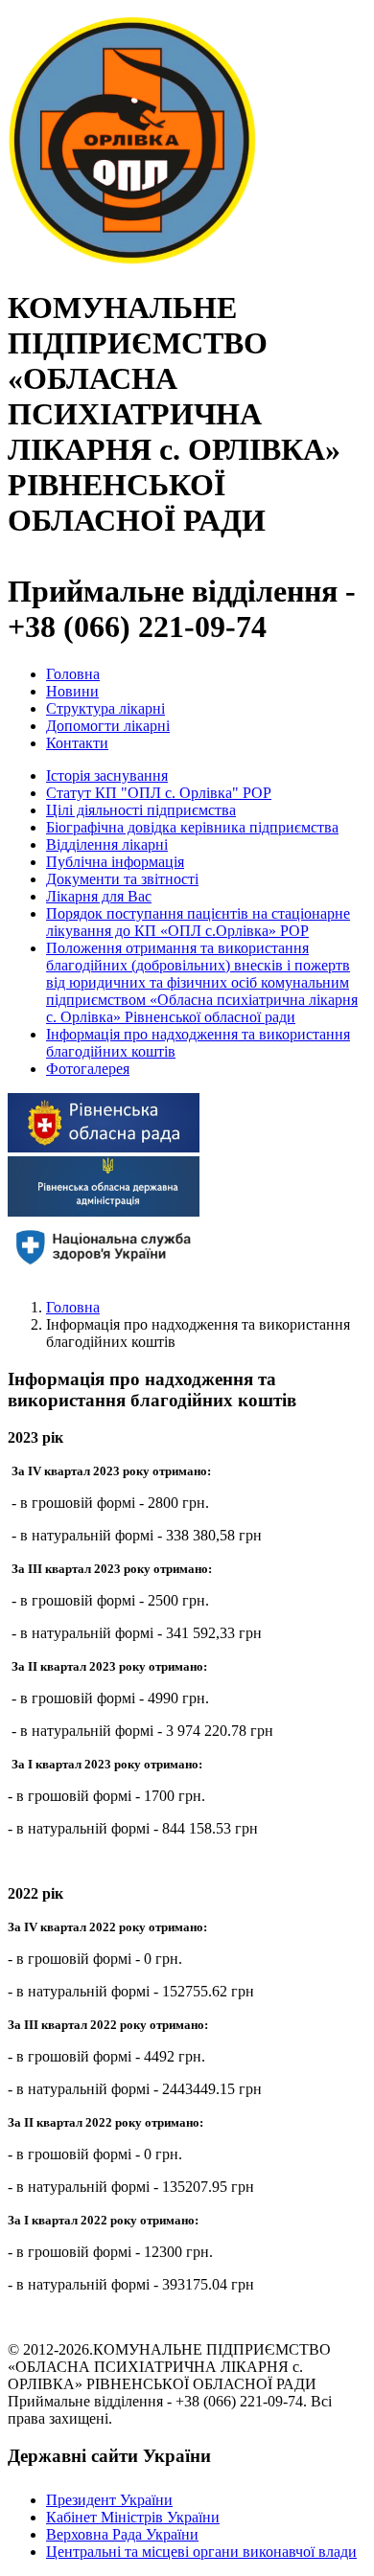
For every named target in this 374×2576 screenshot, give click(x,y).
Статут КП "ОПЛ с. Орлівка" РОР (159, 793)
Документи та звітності (122, 879)
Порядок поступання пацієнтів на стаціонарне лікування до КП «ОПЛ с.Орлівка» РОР (198, 922)
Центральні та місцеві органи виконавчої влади (201, 2552)
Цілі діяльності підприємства (141, 810)
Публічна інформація (115, 862)
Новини (72, 691)
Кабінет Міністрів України (133, 2517)
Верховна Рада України (122, 2534)
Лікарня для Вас (99, 896)
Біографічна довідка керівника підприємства (192, 827)
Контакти (77, 743)
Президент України (109, 2500)
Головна (73, 674)
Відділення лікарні (107, 844)
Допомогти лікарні (108, 726)
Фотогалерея (88, 1069)
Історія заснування (107, 775)
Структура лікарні (105, 708)
